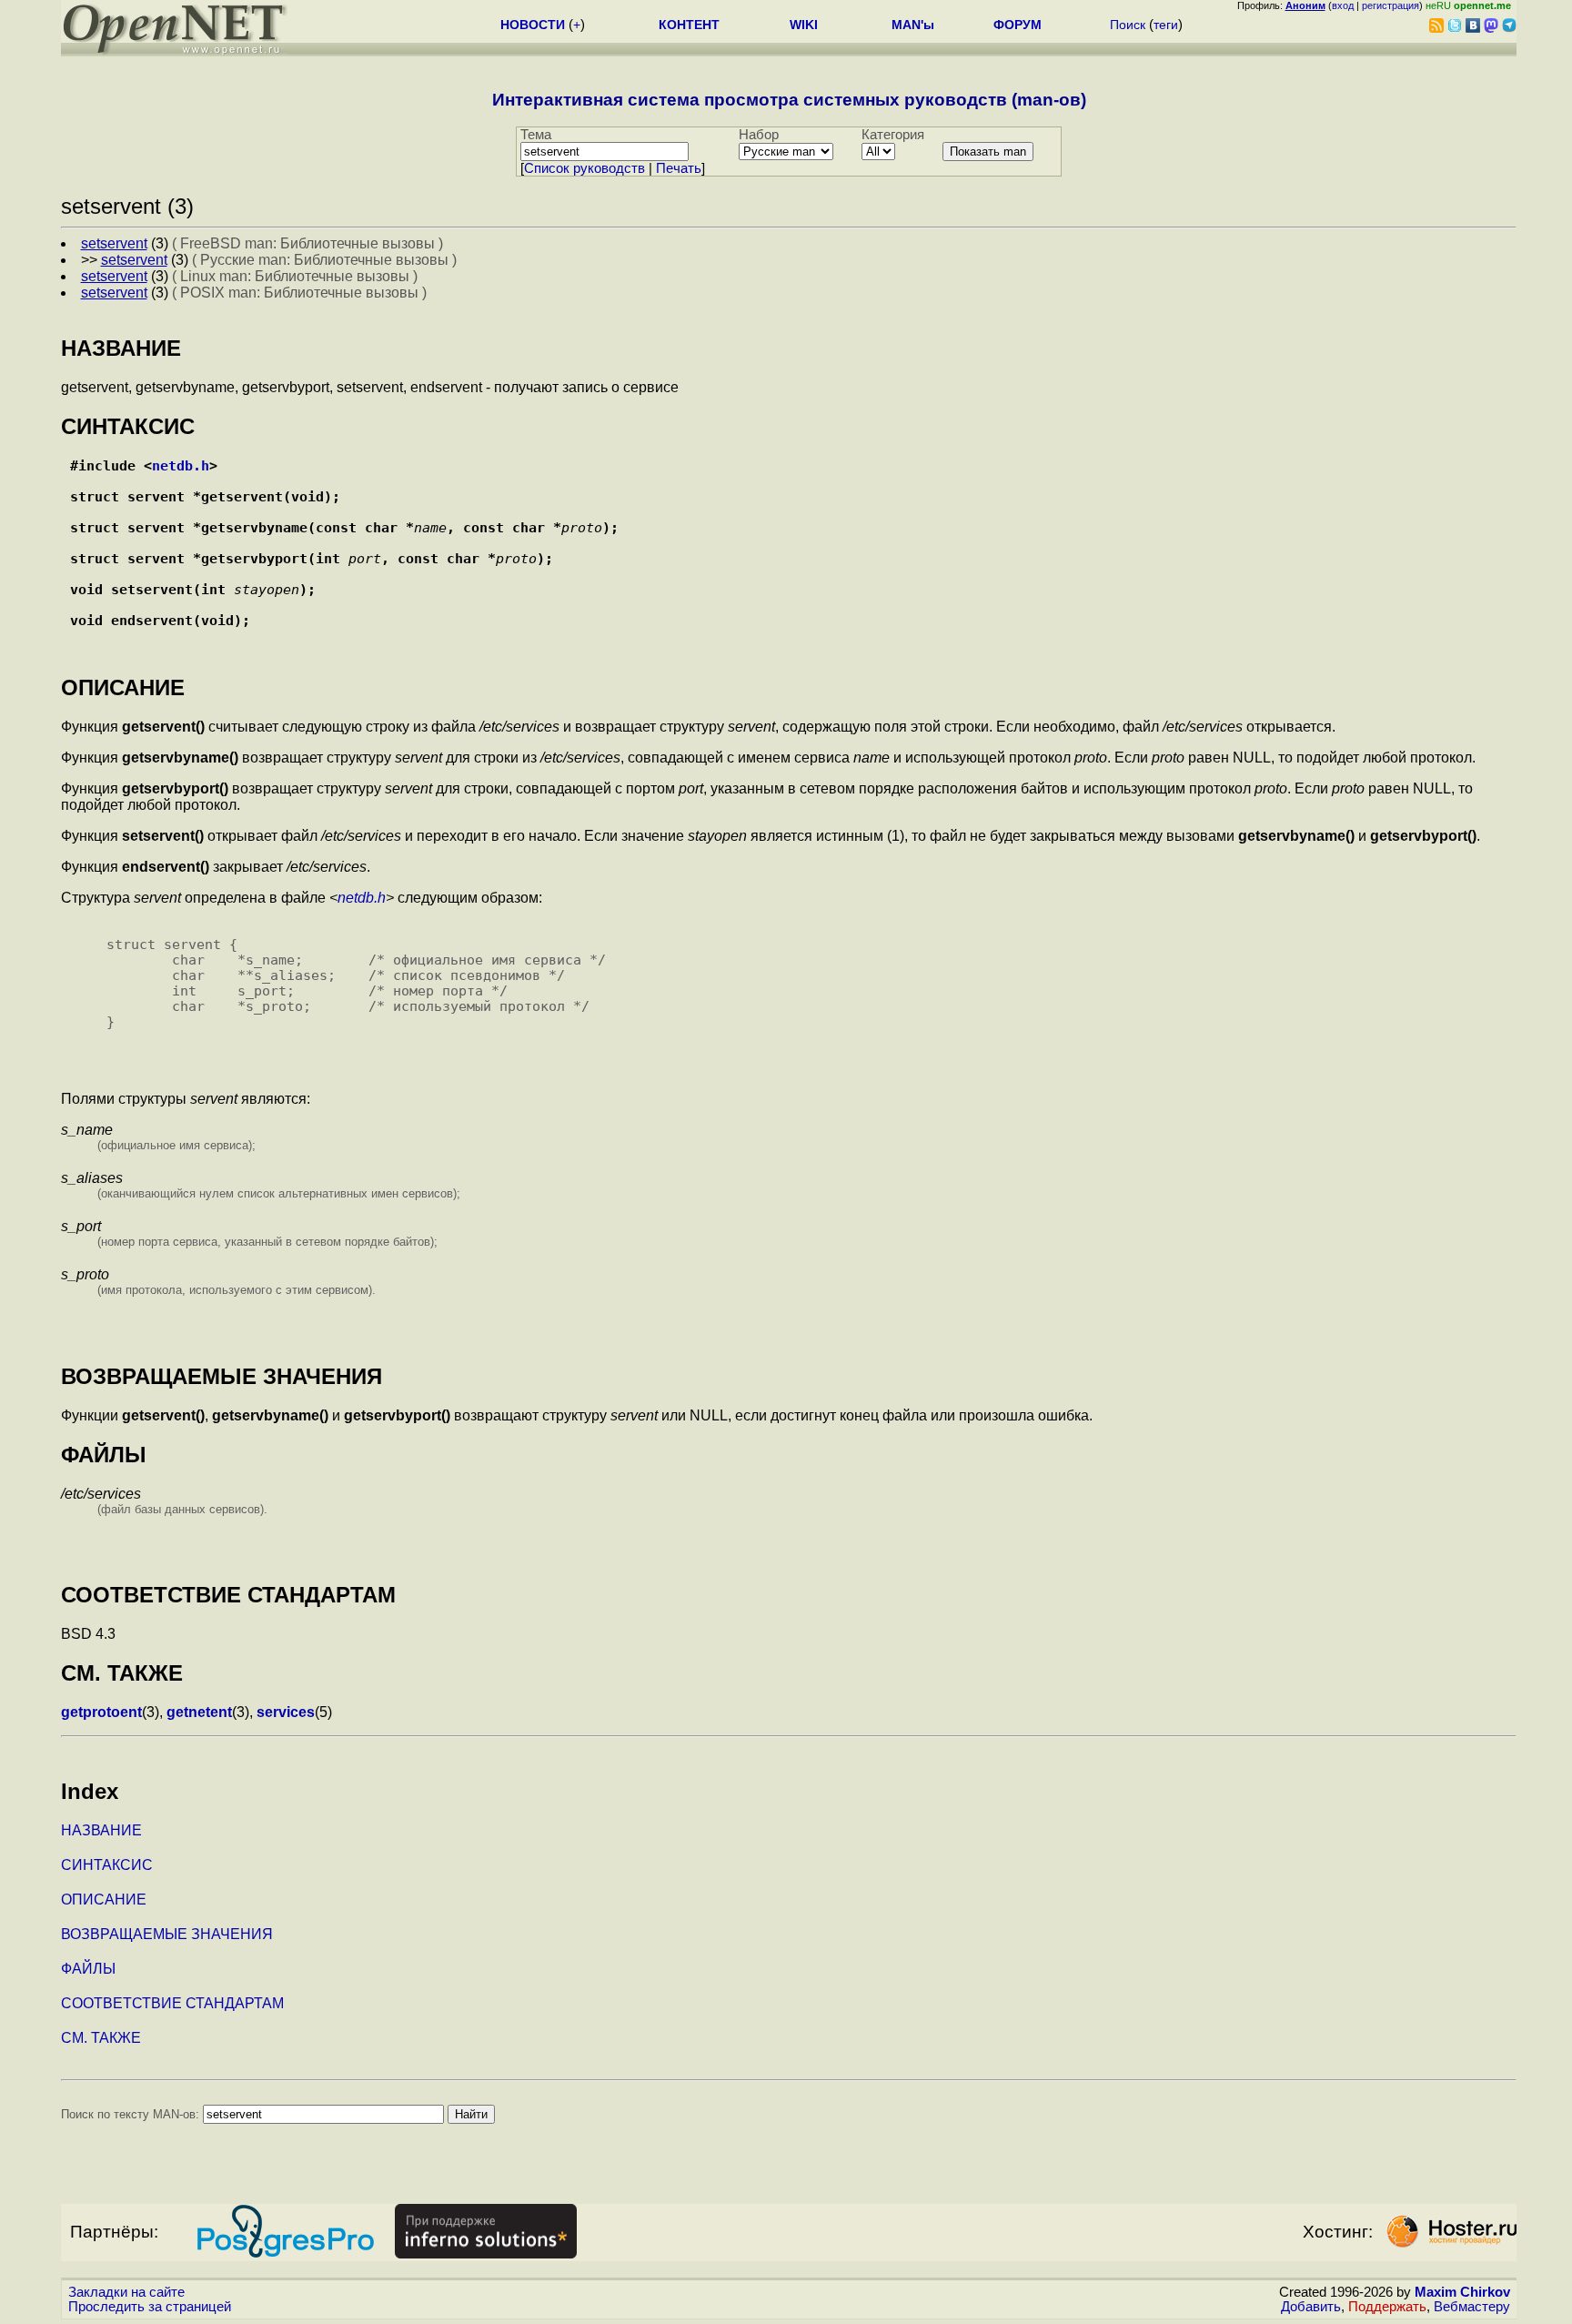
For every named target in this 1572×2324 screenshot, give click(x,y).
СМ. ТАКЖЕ (101, 2038)
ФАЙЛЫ (88, 1969)
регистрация (1391, 5)
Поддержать (1387, 2307)
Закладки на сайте (126, 2292)
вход (1343, 5)
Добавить (1311, 2307)
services (286, 1712)
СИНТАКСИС (107, 1865)
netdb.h (181, 465)
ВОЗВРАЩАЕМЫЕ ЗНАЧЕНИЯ (167, 1934)
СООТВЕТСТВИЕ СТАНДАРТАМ (172, 2003)
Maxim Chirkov (1462, 2292)
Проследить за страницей (150, 2307)
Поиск (1128, 25)
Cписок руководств (584, 168)
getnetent (199, 1712)
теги (1166, 25)
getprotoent (101, 1712)
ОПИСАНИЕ (104, 1900)
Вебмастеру (1472, 2307)
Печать (679, 168)
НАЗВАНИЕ (101, 1830)
